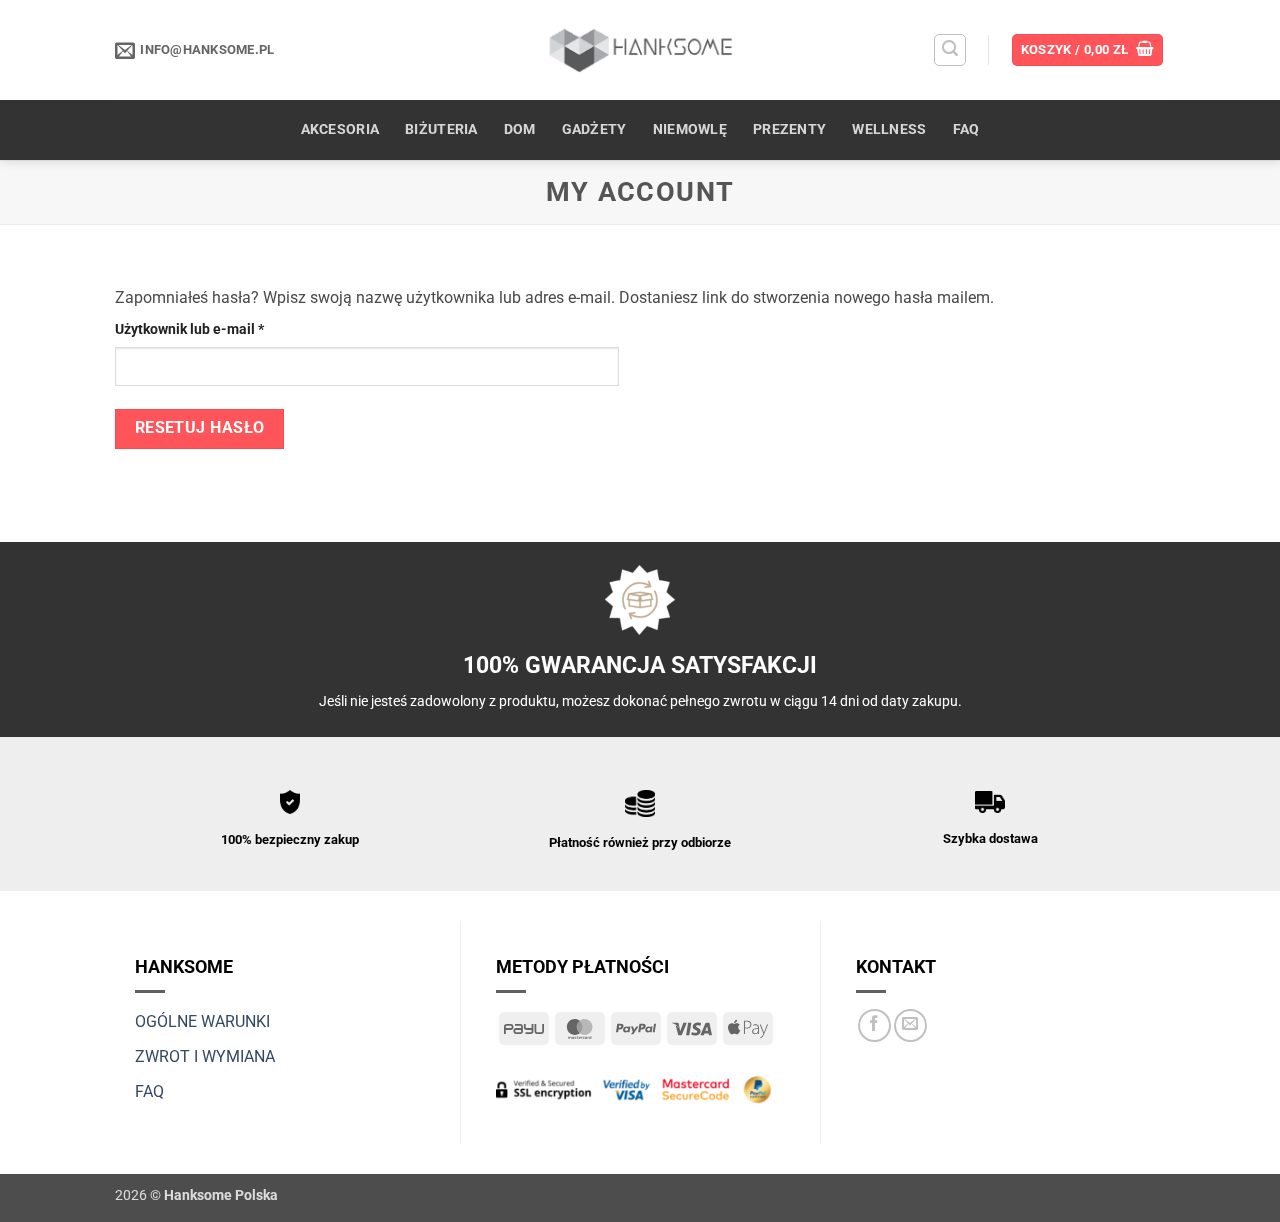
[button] (950, 50)
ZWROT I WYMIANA (205, 1056)
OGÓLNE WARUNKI (202, 1021)
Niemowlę (690, 129)
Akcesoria (340, 129)
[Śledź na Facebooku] (874, 1025)
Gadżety (594, 129)
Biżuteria (441, 129)
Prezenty (789, 129)
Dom (520, 129)
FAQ (966, 129)
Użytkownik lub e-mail (224, 329)
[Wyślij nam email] (910, 1025)
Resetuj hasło (200, 428)
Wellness (889, 129)
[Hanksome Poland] (640, 49)
